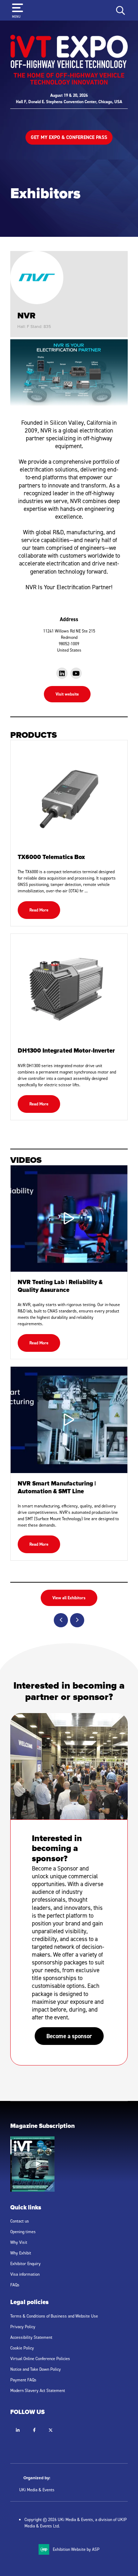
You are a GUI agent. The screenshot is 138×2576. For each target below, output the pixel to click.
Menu (16, 16)
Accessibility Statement (31, 2337)
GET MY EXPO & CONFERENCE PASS (69, 137)
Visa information (25, 2274)
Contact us (20, 2221)
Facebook (34, 2430)
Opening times (23, 2232)
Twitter (50, 2430)
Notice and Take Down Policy (36, 2369)
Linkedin (18, 2430)
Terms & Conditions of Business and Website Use (54, 2316)
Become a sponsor (69, 2036)
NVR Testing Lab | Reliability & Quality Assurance (60, 1287)
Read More (39, 910)
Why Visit (19, 2242)
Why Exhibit (21, 2253)
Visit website (67, 694)
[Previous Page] (61, 1620)
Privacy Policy (23, 2327)
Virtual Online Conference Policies (40, 2358)
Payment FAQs (23, 2380)
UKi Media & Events (37, 2490)
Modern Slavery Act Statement (38, 2390)
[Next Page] (77, 1620)
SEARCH (121, 10)
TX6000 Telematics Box (51, 858)
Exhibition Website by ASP (76, 2549)
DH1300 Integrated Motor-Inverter (66, 1051)
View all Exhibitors (69, 1598)
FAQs (15, 2285)
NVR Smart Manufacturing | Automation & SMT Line (57, 1488)
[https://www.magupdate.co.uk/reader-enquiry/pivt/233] (32, 2190)
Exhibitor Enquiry (25, 2263)
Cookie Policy (22, 2348)
